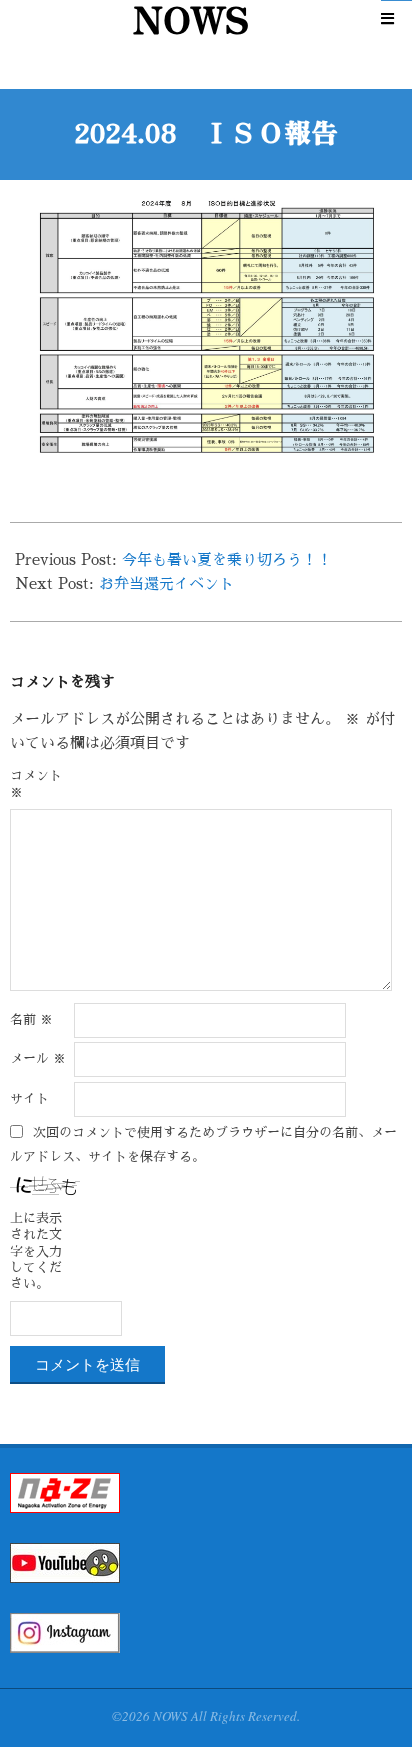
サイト (29, 1098)
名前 (31, 1019)
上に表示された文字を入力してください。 (36, 1251)
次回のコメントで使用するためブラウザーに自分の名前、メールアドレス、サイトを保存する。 (203, 1143)
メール (38, 1058)
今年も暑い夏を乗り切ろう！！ (227, 559)
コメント (36, 783)
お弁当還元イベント (166, 583)
